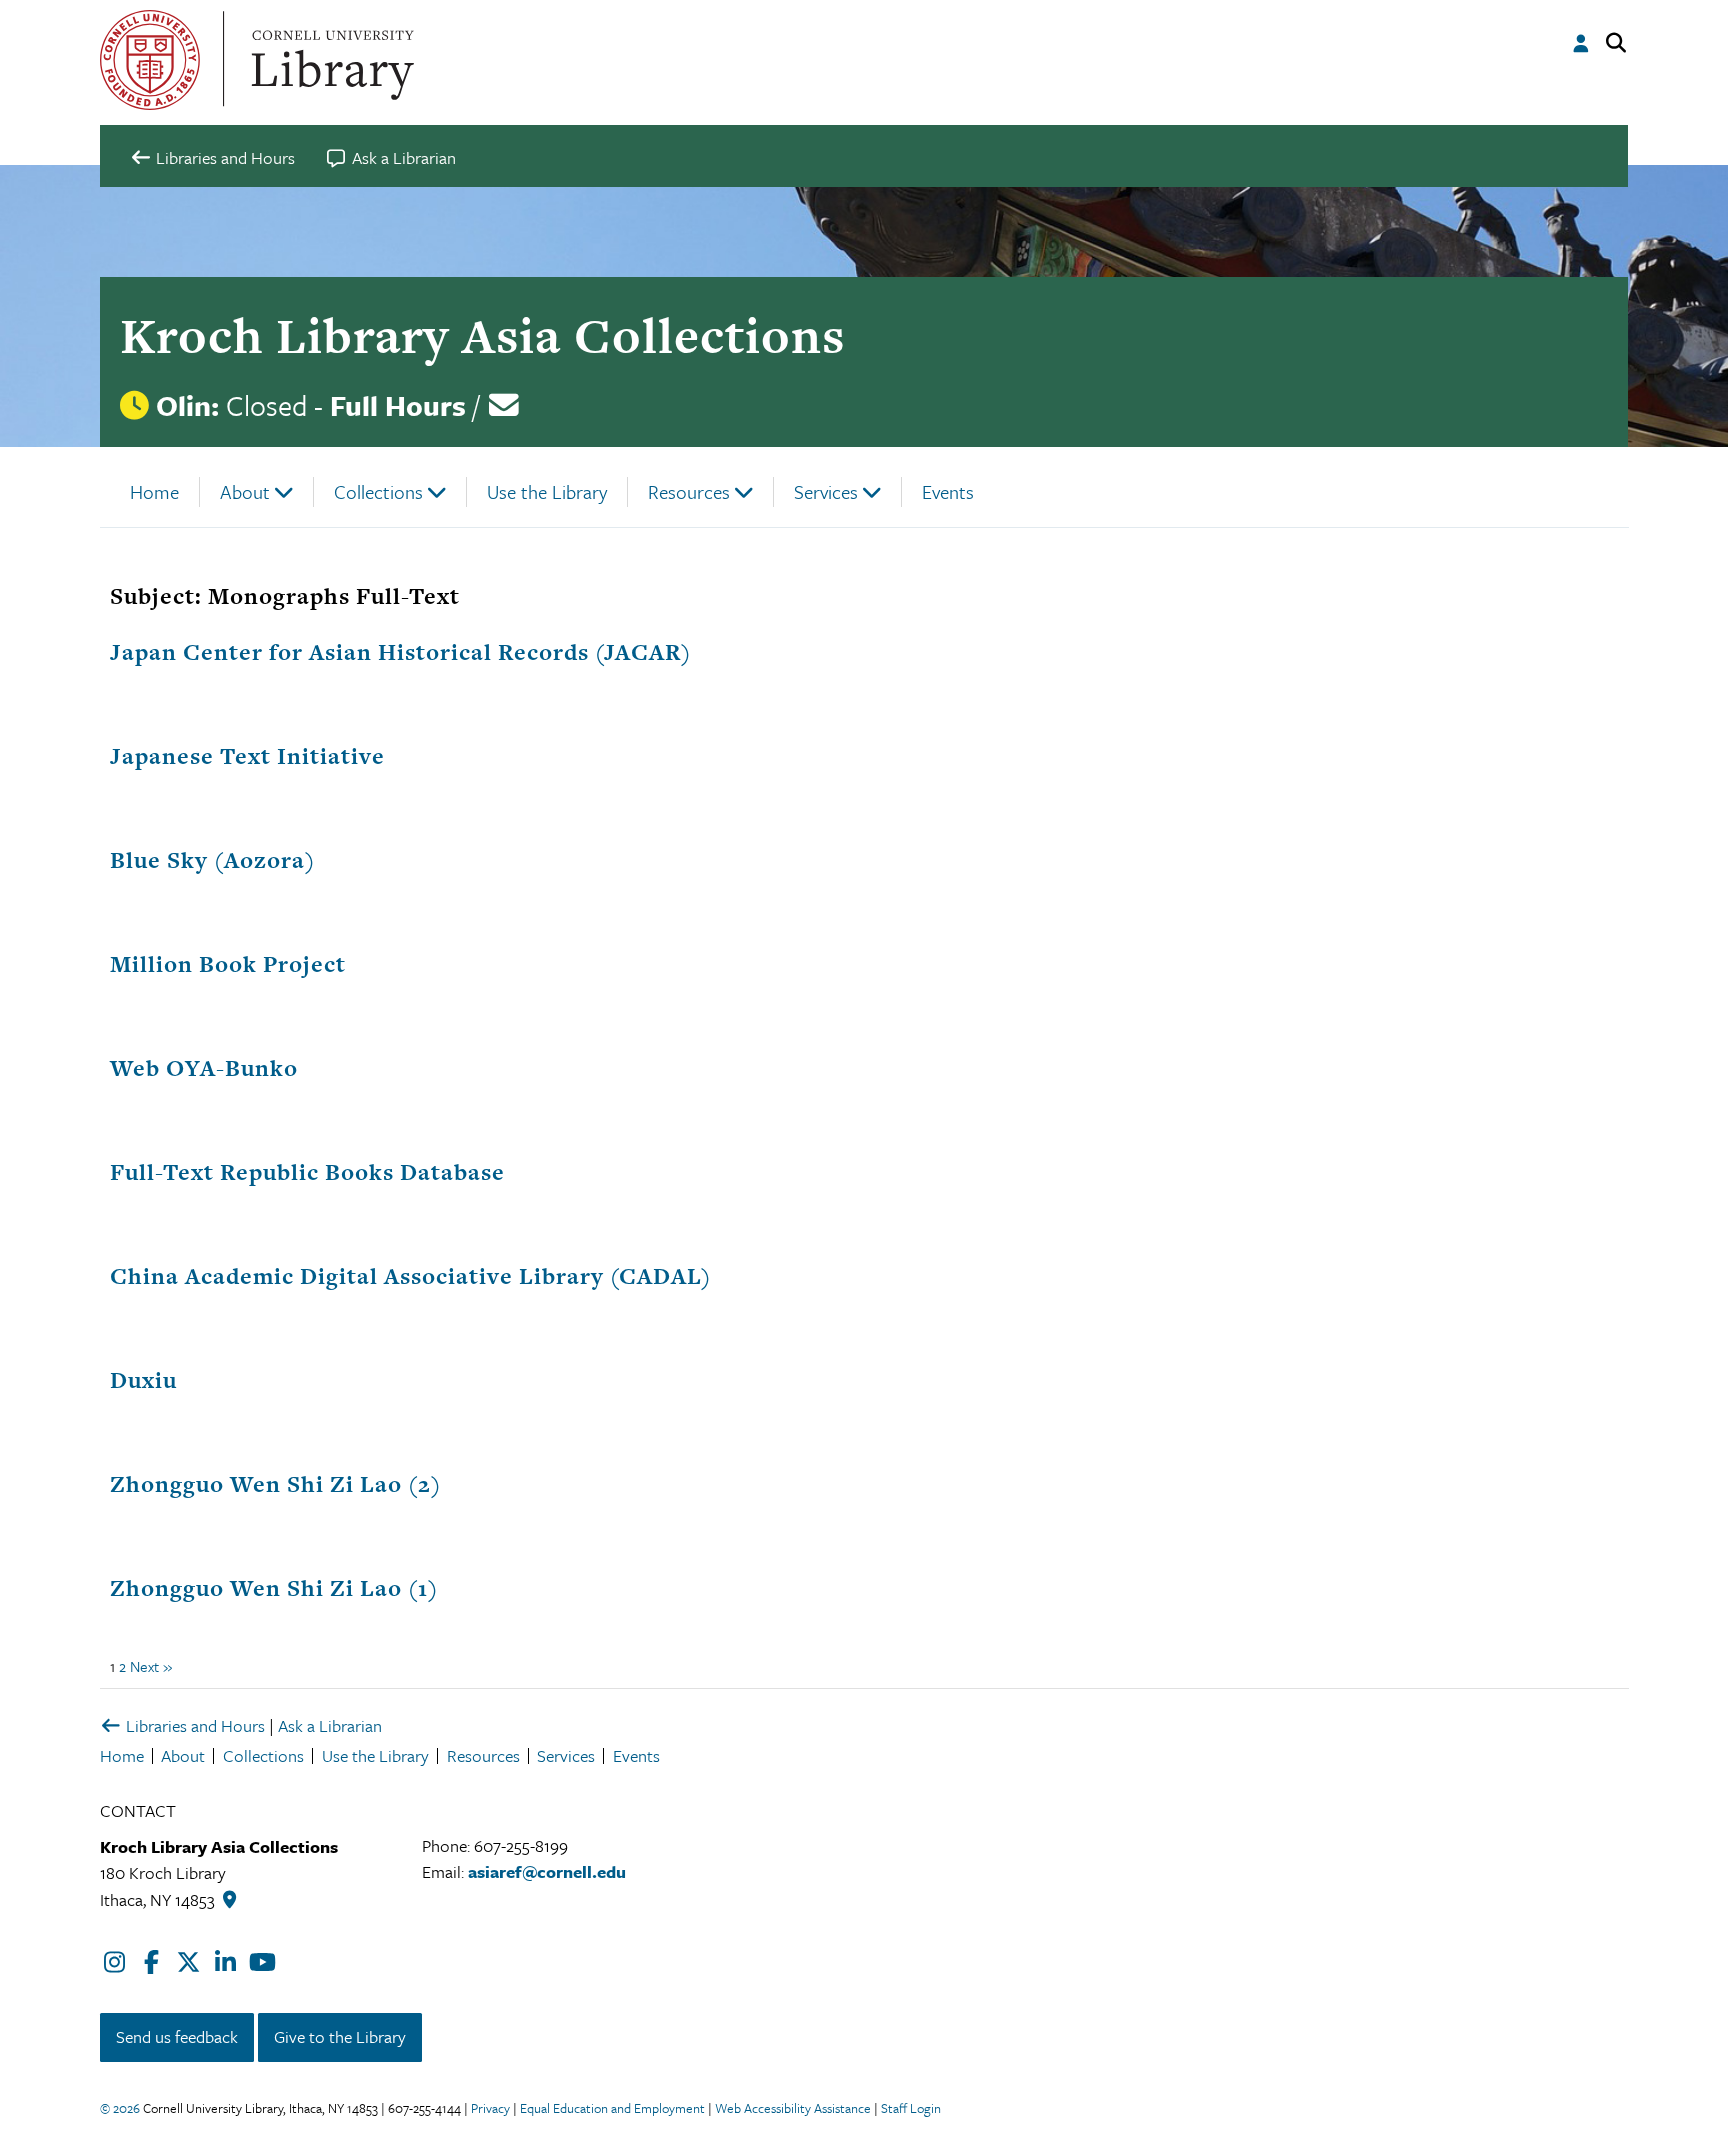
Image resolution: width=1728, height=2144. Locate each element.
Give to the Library (340, 2036)
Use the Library (547, 491)
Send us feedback (177, 2036)
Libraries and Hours (193, 1725)
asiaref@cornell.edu (547, 1871)
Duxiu (143, 1380)
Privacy (490, 2108)
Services (826, 491)
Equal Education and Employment (612, 2108)
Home (154, 491)
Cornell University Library (330, 60)
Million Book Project (228, 964)
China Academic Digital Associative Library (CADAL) (410, 1276)
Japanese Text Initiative (247, 756)
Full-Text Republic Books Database (307, 1172)
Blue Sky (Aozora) (212, 860)
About (245, 491)
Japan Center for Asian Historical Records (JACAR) (400, 652)
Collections (378, 491)
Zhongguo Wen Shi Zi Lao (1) (274, 1588)
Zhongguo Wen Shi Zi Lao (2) (275, 1484)
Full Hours (398, 405)
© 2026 (120, 2108)
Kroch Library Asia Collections (482, 335)
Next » (151, 1666)
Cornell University (150, 60)
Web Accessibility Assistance (793, 2108)
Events (948, 491)
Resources (689, 491)
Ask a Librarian (330, 1725)
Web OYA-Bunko (204, 1068)
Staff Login (911, 2108)
